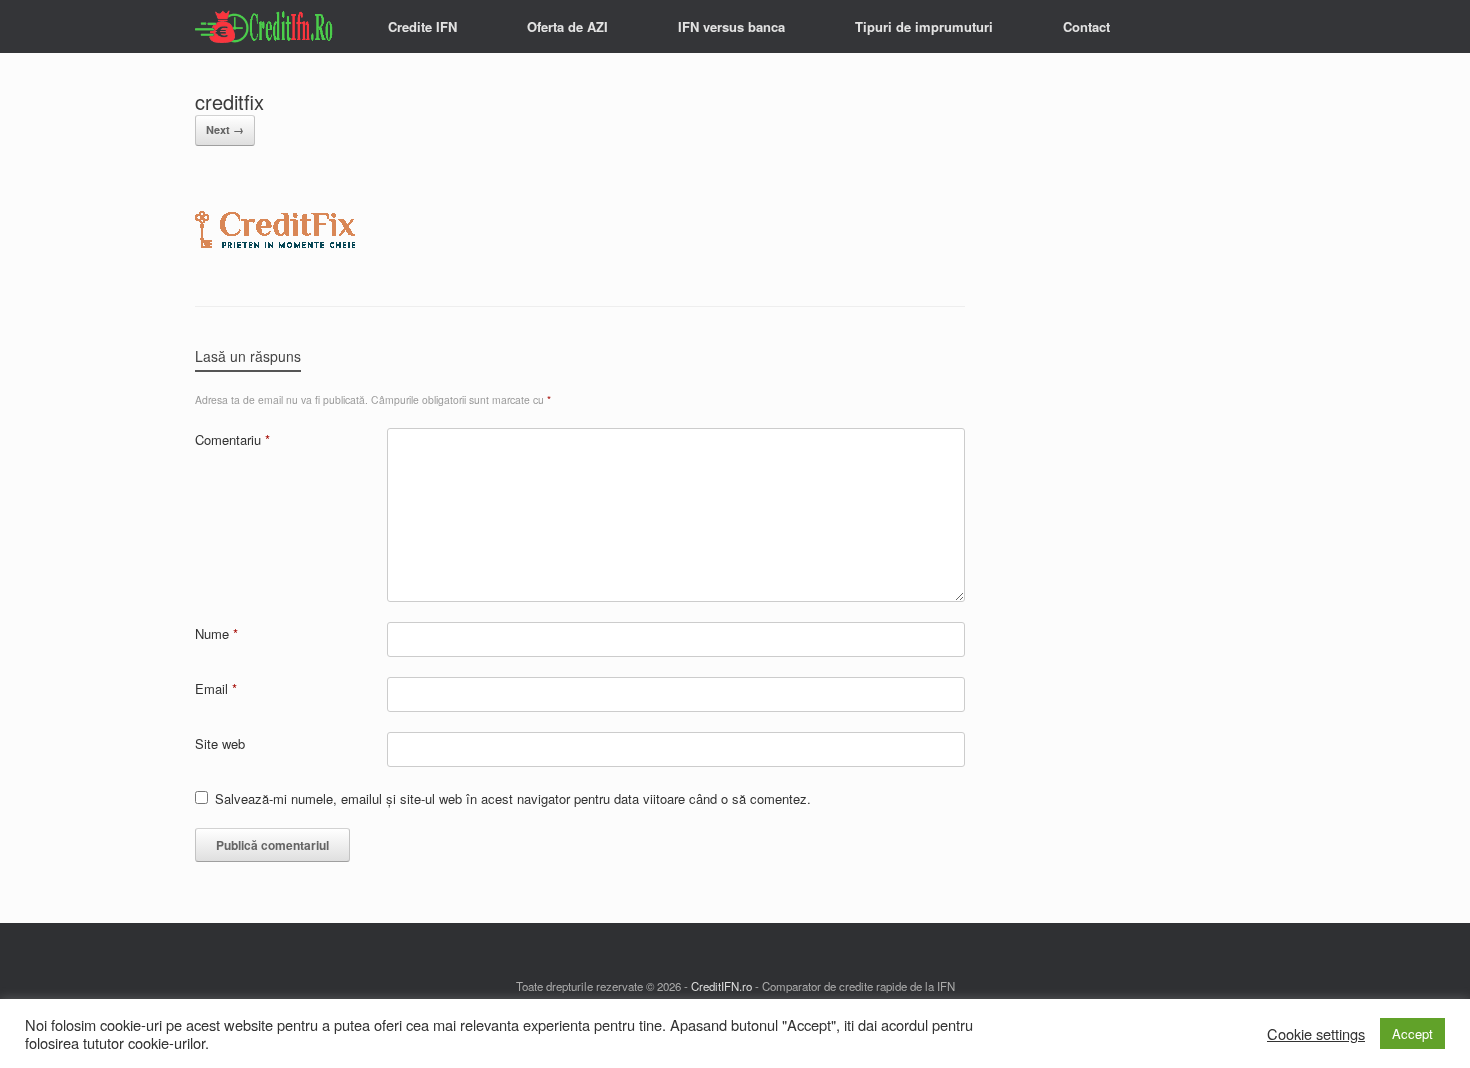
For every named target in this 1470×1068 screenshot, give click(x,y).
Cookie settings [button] (1316, 1034)
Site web (220, 743)
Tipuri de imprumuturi (924, 26)
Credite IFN (422, 26)
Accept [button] (1412, 1033)
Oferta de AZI (567, 26)
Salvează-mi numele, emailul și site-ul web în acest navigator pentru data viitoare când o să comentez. (513, 798)
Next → (225, 129)
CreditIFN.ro (721, 986)
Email (216, 688)
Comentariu (232, 439)
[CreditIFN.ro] (266, 26)
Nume (216, 633)
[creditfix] (275, 255)
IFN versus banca (731, 26)
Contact (1086, 26)
